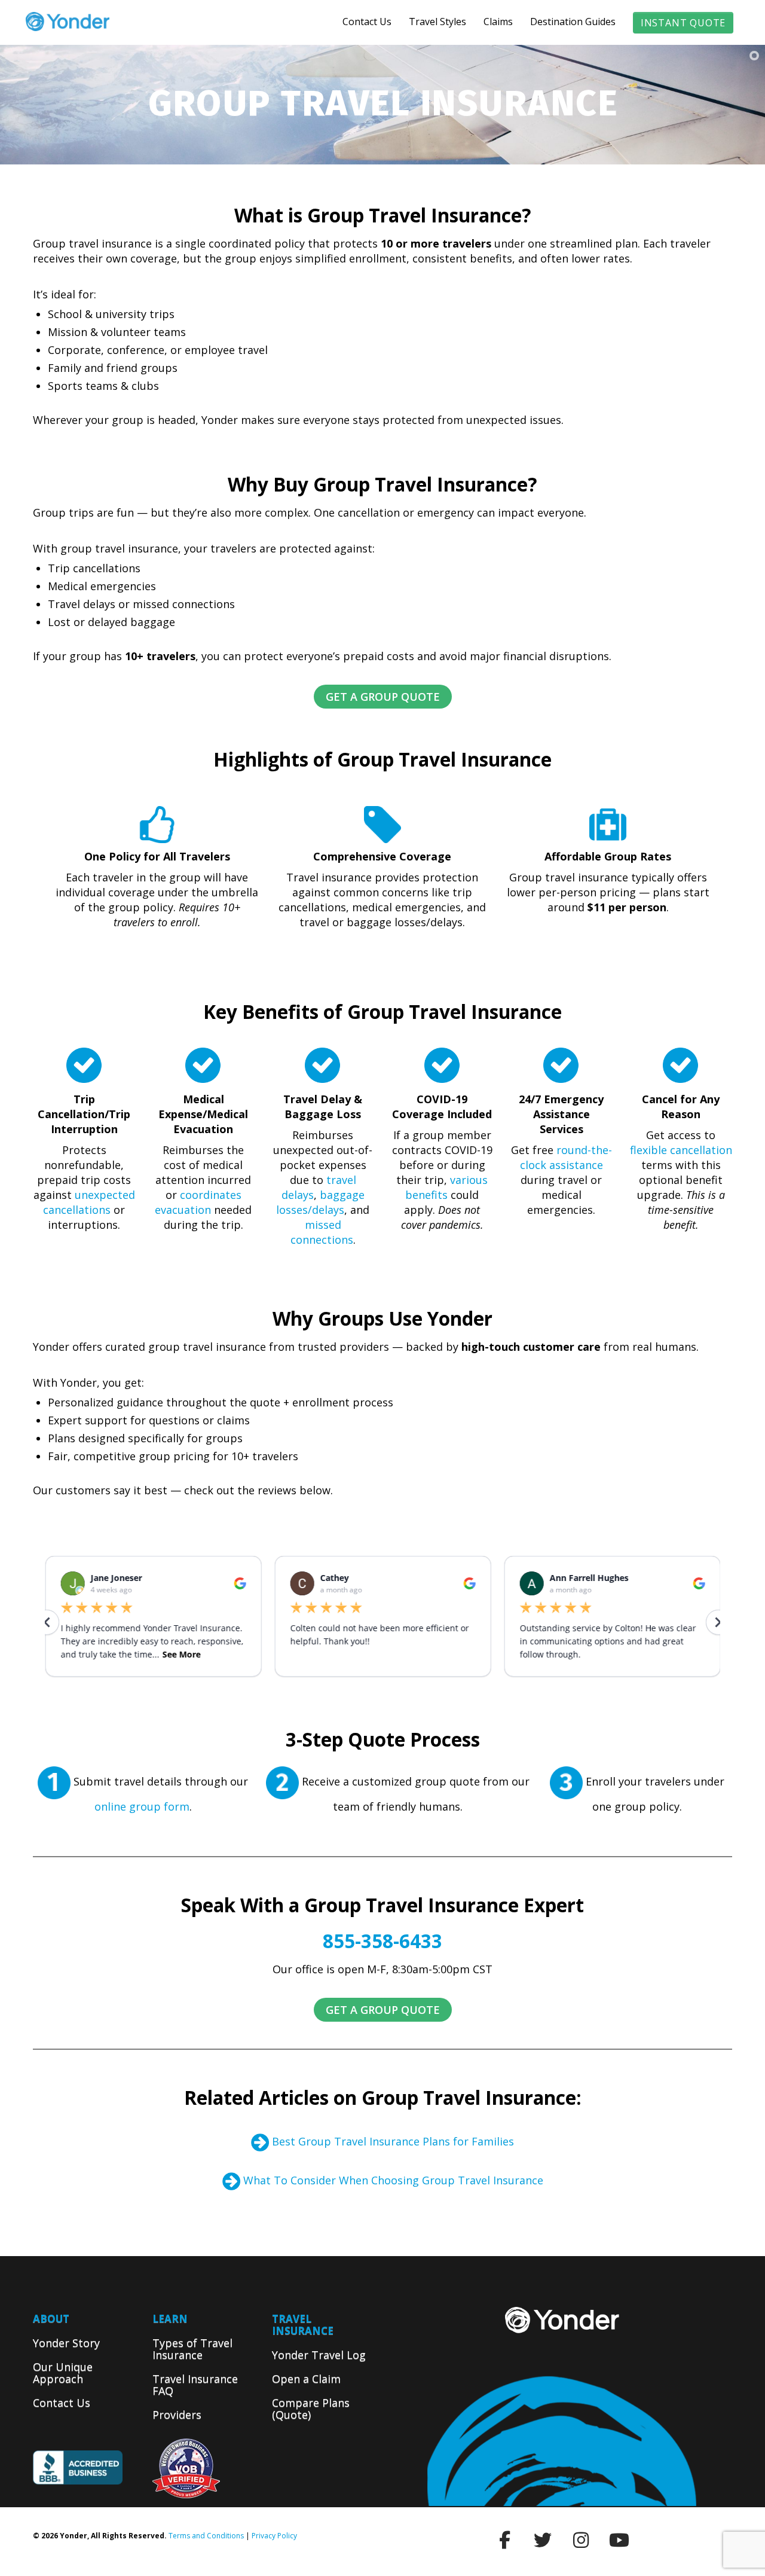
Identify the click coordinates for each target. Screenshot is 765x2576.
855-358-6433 (382, 1941)
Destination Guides (573, 22)
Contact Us (367, 22)
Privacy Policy (274, 2536)
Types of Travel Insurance (192, 2349)
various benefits (446, 1187)
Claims (498, 22)
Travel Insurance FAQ (195, 2385)
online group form (142, 1806)
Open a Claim (306, 2379)
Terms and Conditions (206, 2536)
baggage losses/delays (320, 1202)
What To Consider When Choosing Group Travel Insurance (393, 2180)
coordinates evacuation (198, 1202)
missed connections (322, 1232)
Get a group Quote (383, 697)
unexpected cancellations (89, 1202)
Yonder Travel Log (319, 2355)
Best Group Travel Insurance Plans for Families (393, 2141)
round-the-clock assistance (566, 1157)
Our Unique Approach (63, 2373)
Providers (177, 2415)
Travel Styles (437, 22)
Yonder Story (66, 2343)
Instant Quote (683, 23)
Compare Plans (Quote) (311, 2409)
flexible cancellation (681, 1150)
